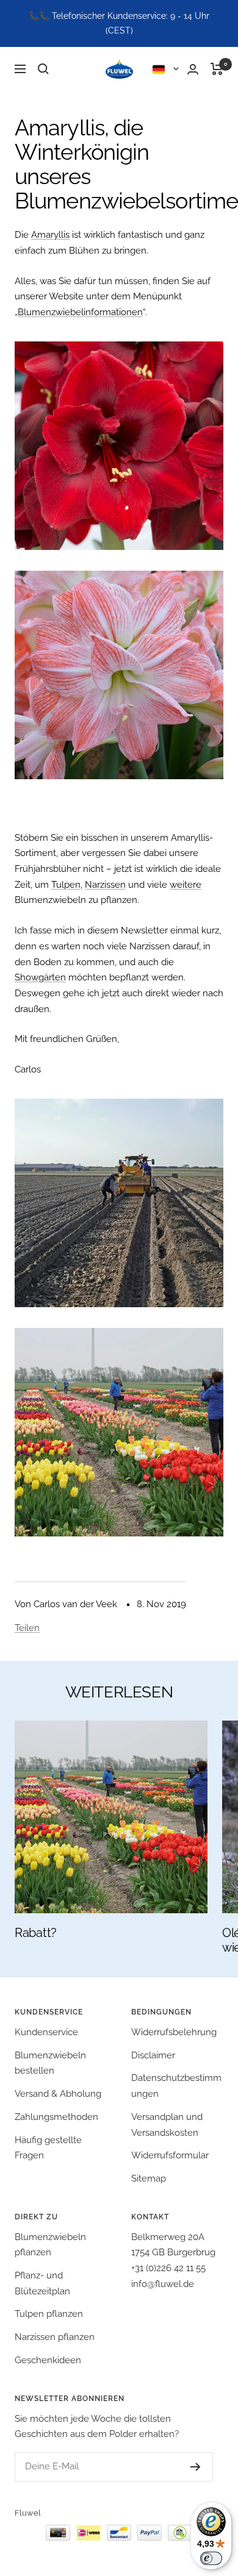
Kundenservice (46, 2032)
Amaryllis (50, 235)
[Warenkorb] (217, 69)
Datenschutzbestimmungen (176, 2086)
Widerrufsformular (170, 2155)
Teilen (27, 1628)
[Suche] (43, 69)
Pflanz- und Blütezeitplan (42, 2283)
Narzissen (105, 885)
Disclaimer (153, 2055)
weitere (186, 885)
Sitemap (149, 2178)
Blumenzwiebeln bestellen (50, 2063)
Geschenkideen (48, 2360)
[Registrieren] (183, 2467)
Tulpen (66, 885)
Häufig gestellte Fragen (48, 2148)
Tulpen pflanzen (49, 2314)
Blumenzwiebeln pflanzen (50, 2245)
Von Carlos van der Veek (66, 1604)
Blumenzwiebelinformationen (80, 312)
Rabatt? (36, 1933)
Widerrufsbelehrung (174, 2032)
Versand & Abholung (58, 2094)
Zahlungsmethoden (56, 2117)
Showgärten (40, 977)
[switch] (211, 2558)
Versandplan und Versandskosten (167, 2125)
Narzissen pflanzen (55, 2337)
